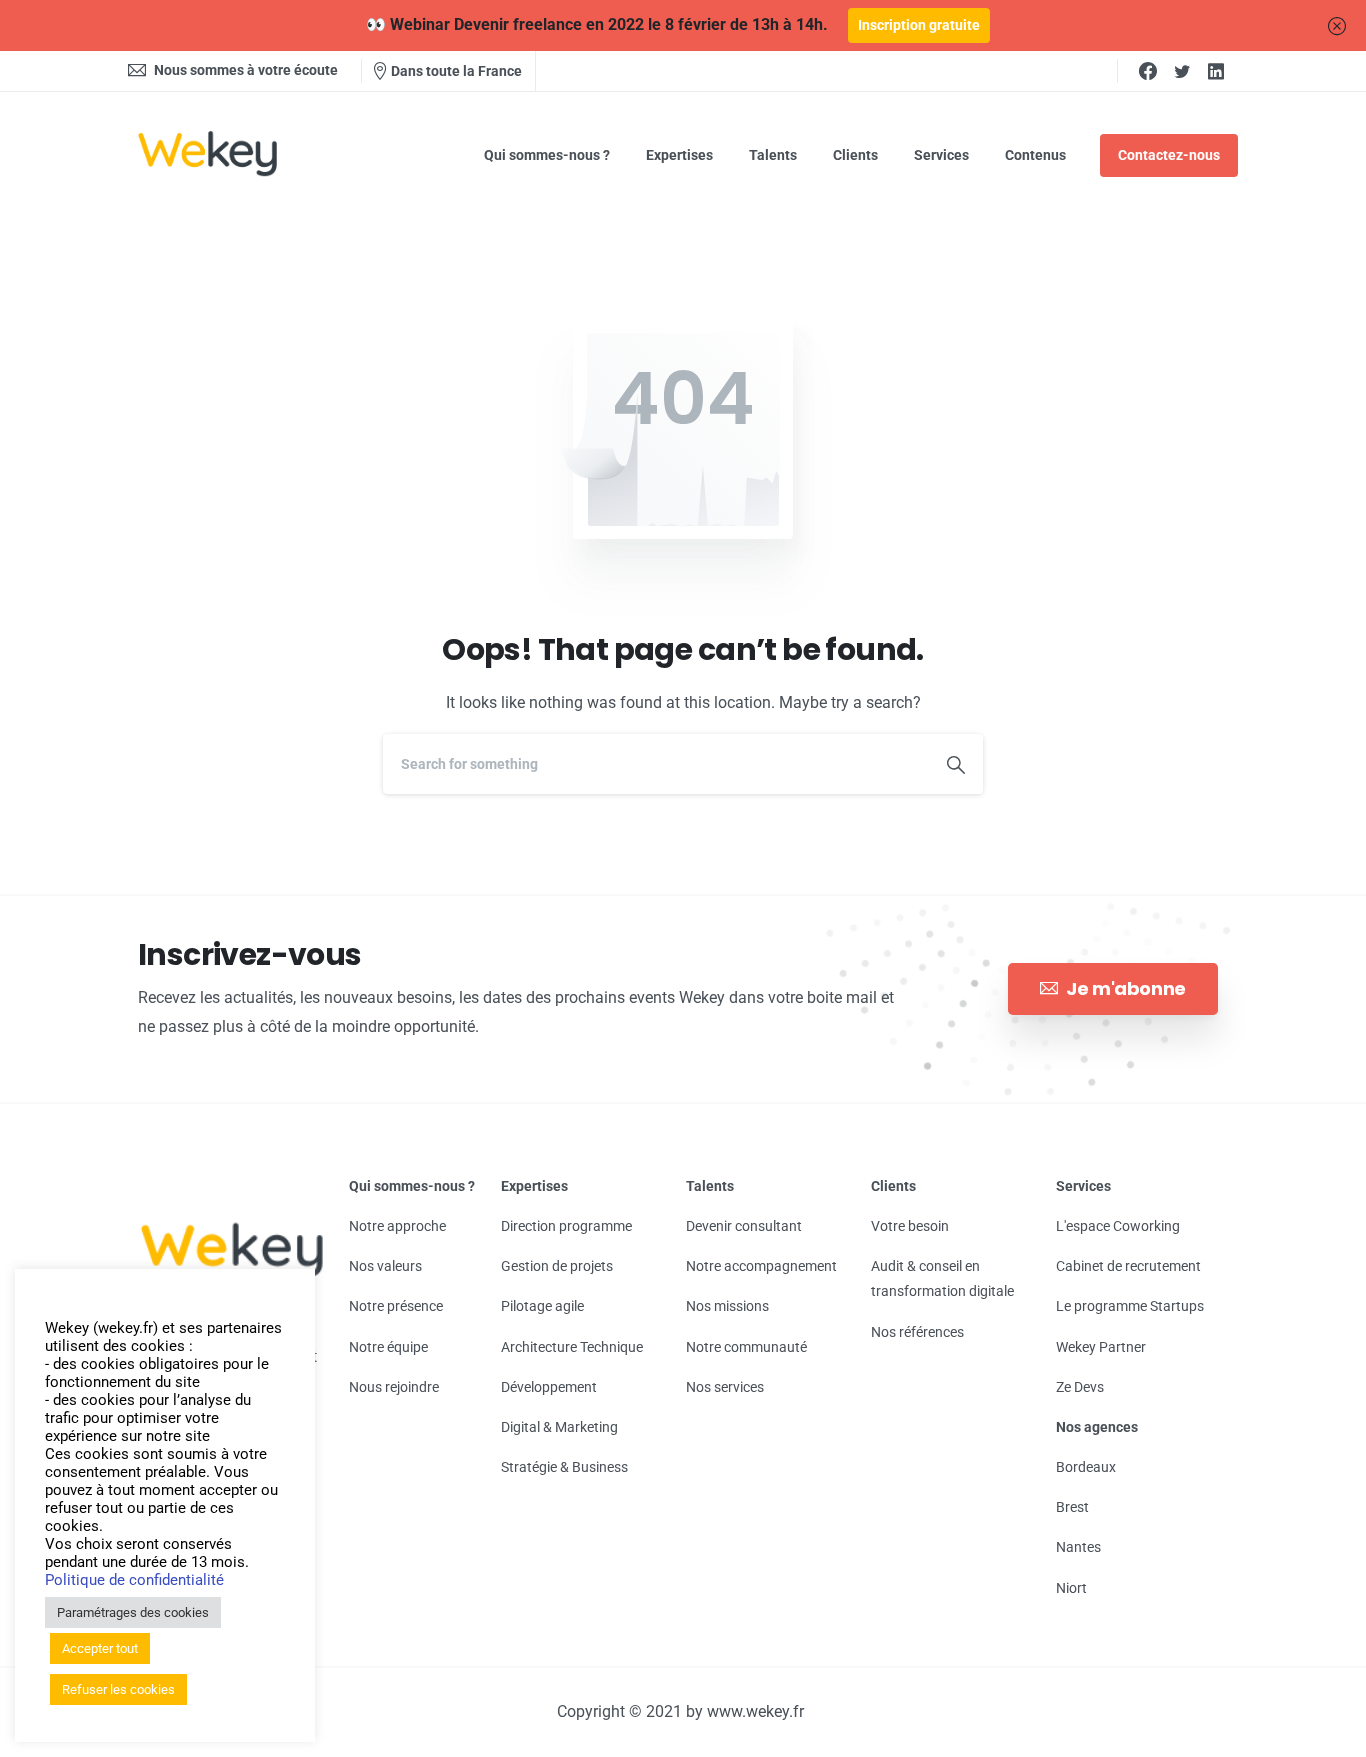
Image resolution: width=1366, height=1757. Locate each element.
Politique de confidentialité (134, 1580)
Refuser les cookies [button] (118, 1689)
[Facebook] (1148, 71)
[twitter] (1182, 71)
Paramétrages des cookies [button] (133, 1612)
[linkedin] (1216, 71)
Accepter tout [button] (100, 1648)
